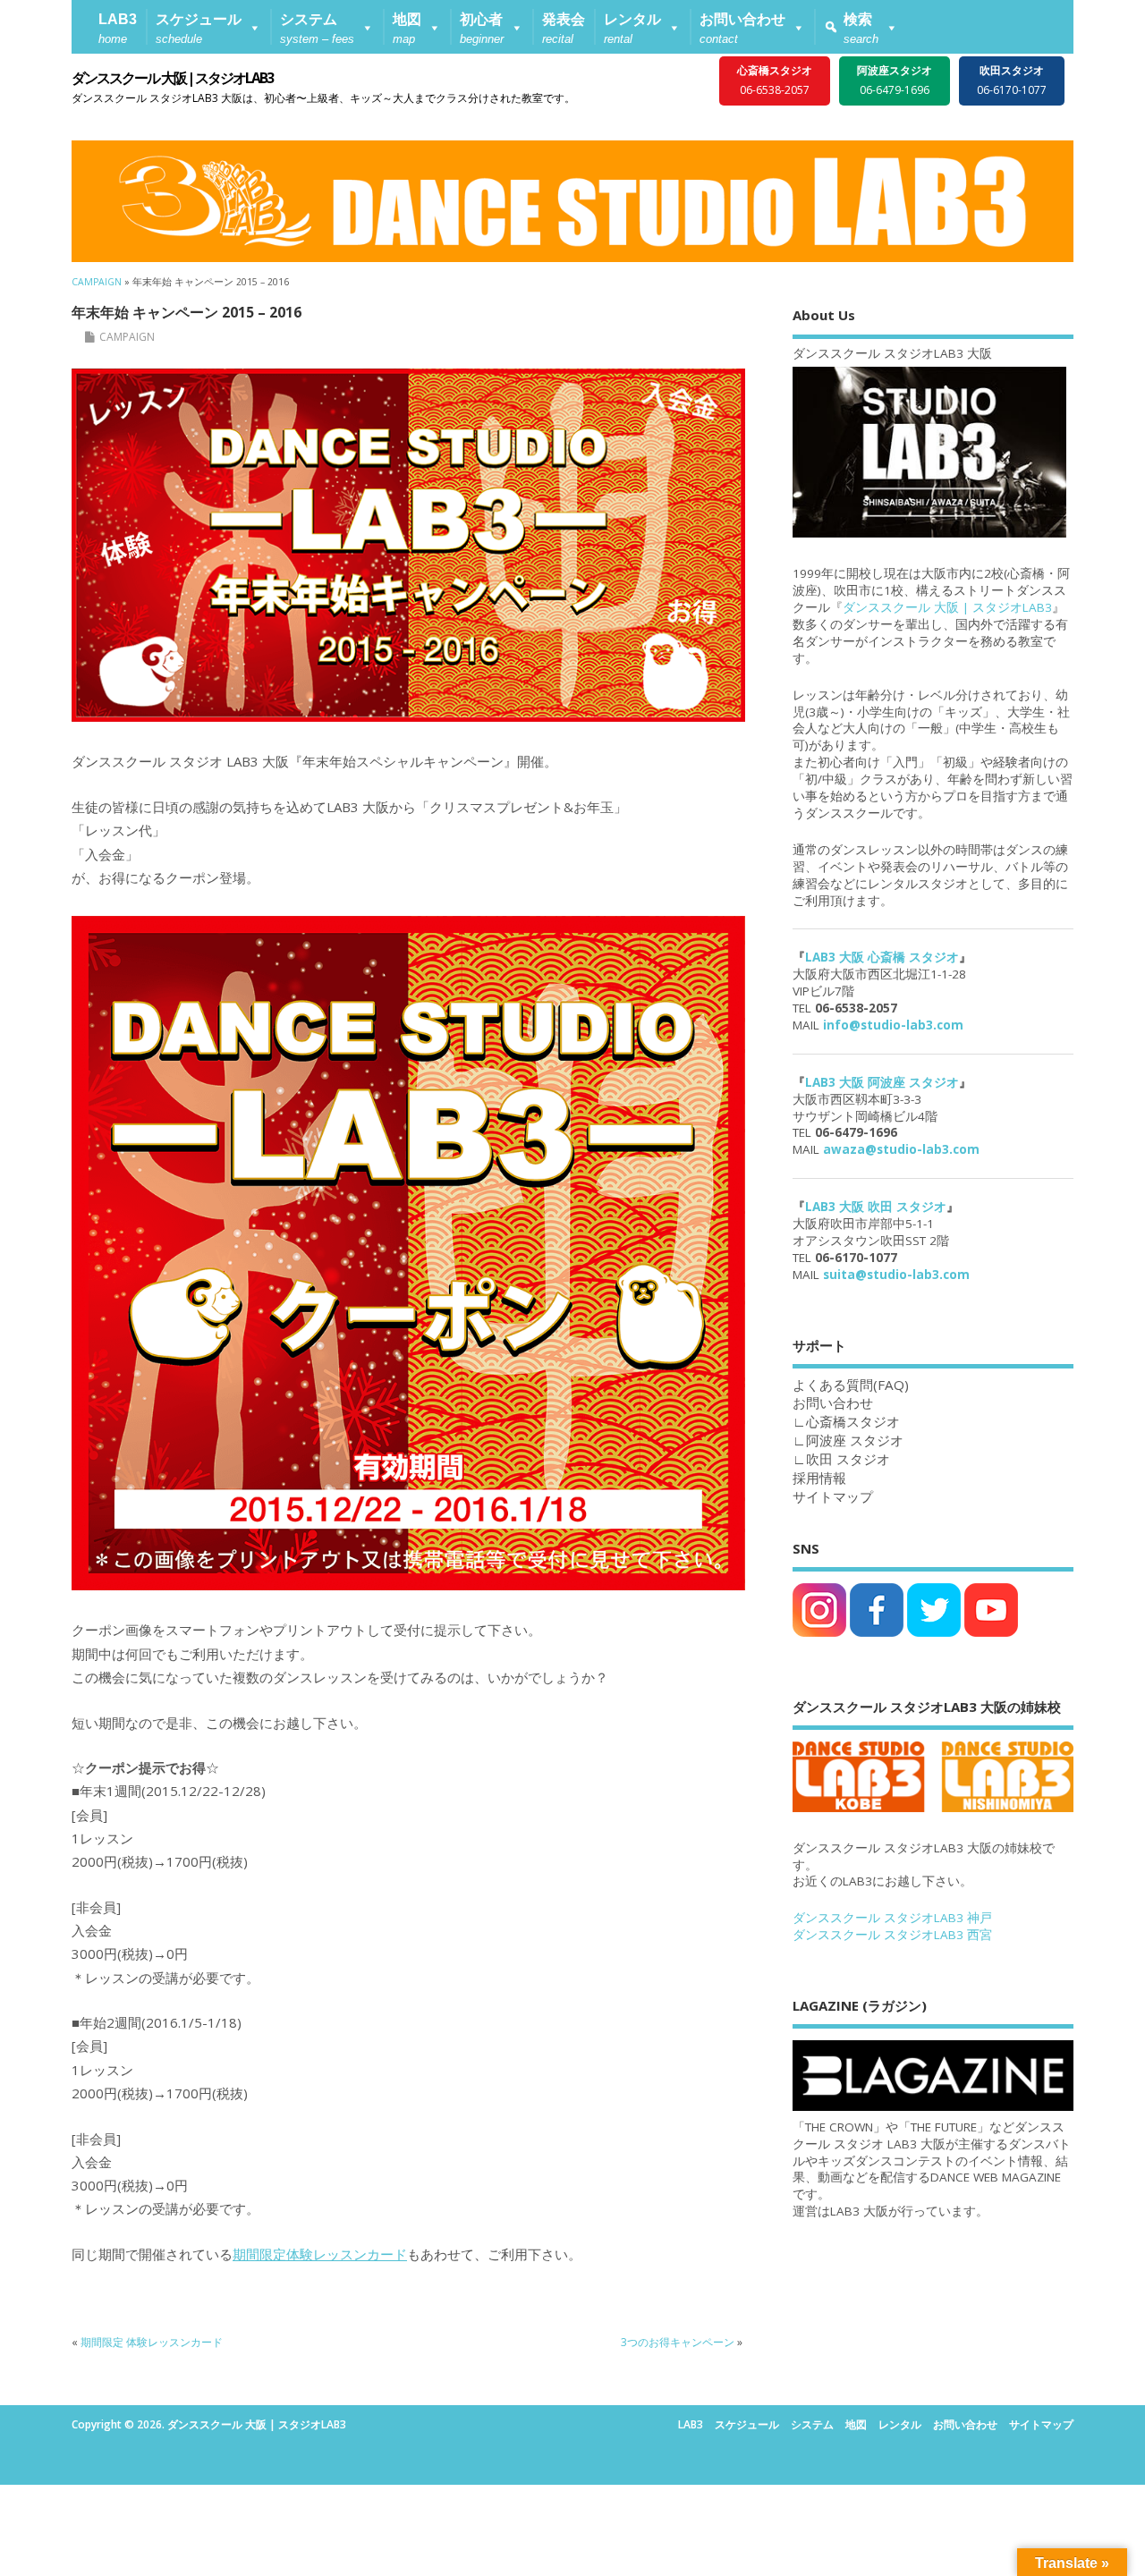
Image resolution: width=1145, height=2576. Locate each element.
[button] (208, 27)
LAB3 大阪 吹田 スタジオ (876, 1207)
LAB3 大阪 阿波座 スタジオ (882, 1082)
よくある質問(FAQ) (851, 1385)
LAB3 (691, 2424)
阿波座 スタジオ (855, 1440)
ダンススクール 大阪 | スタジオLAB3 (172, 78)
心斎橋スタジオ (853, 1421)
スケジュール (747, 2424)
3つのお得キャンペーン (678, 2342)
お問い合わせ (965, 2424)
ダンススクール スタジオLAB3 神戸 (892, 1918)
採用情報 (819, 1478)
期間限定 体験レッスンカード (152, 2342)
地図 (856, 2424)
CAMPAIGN (127, 337)
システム (812, 2424)
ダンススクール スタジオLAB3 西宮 (892, 1935)
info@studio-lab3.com (893, 1025)
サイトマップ (833, 1496)
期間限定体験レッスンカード (320, 2254)
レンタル (900, 2424)
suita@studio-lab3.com (896, 1275)
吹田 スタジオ (848, 1459)
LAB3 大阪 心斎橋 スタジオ (882, 957)
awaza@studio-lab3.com (901, 1149)
